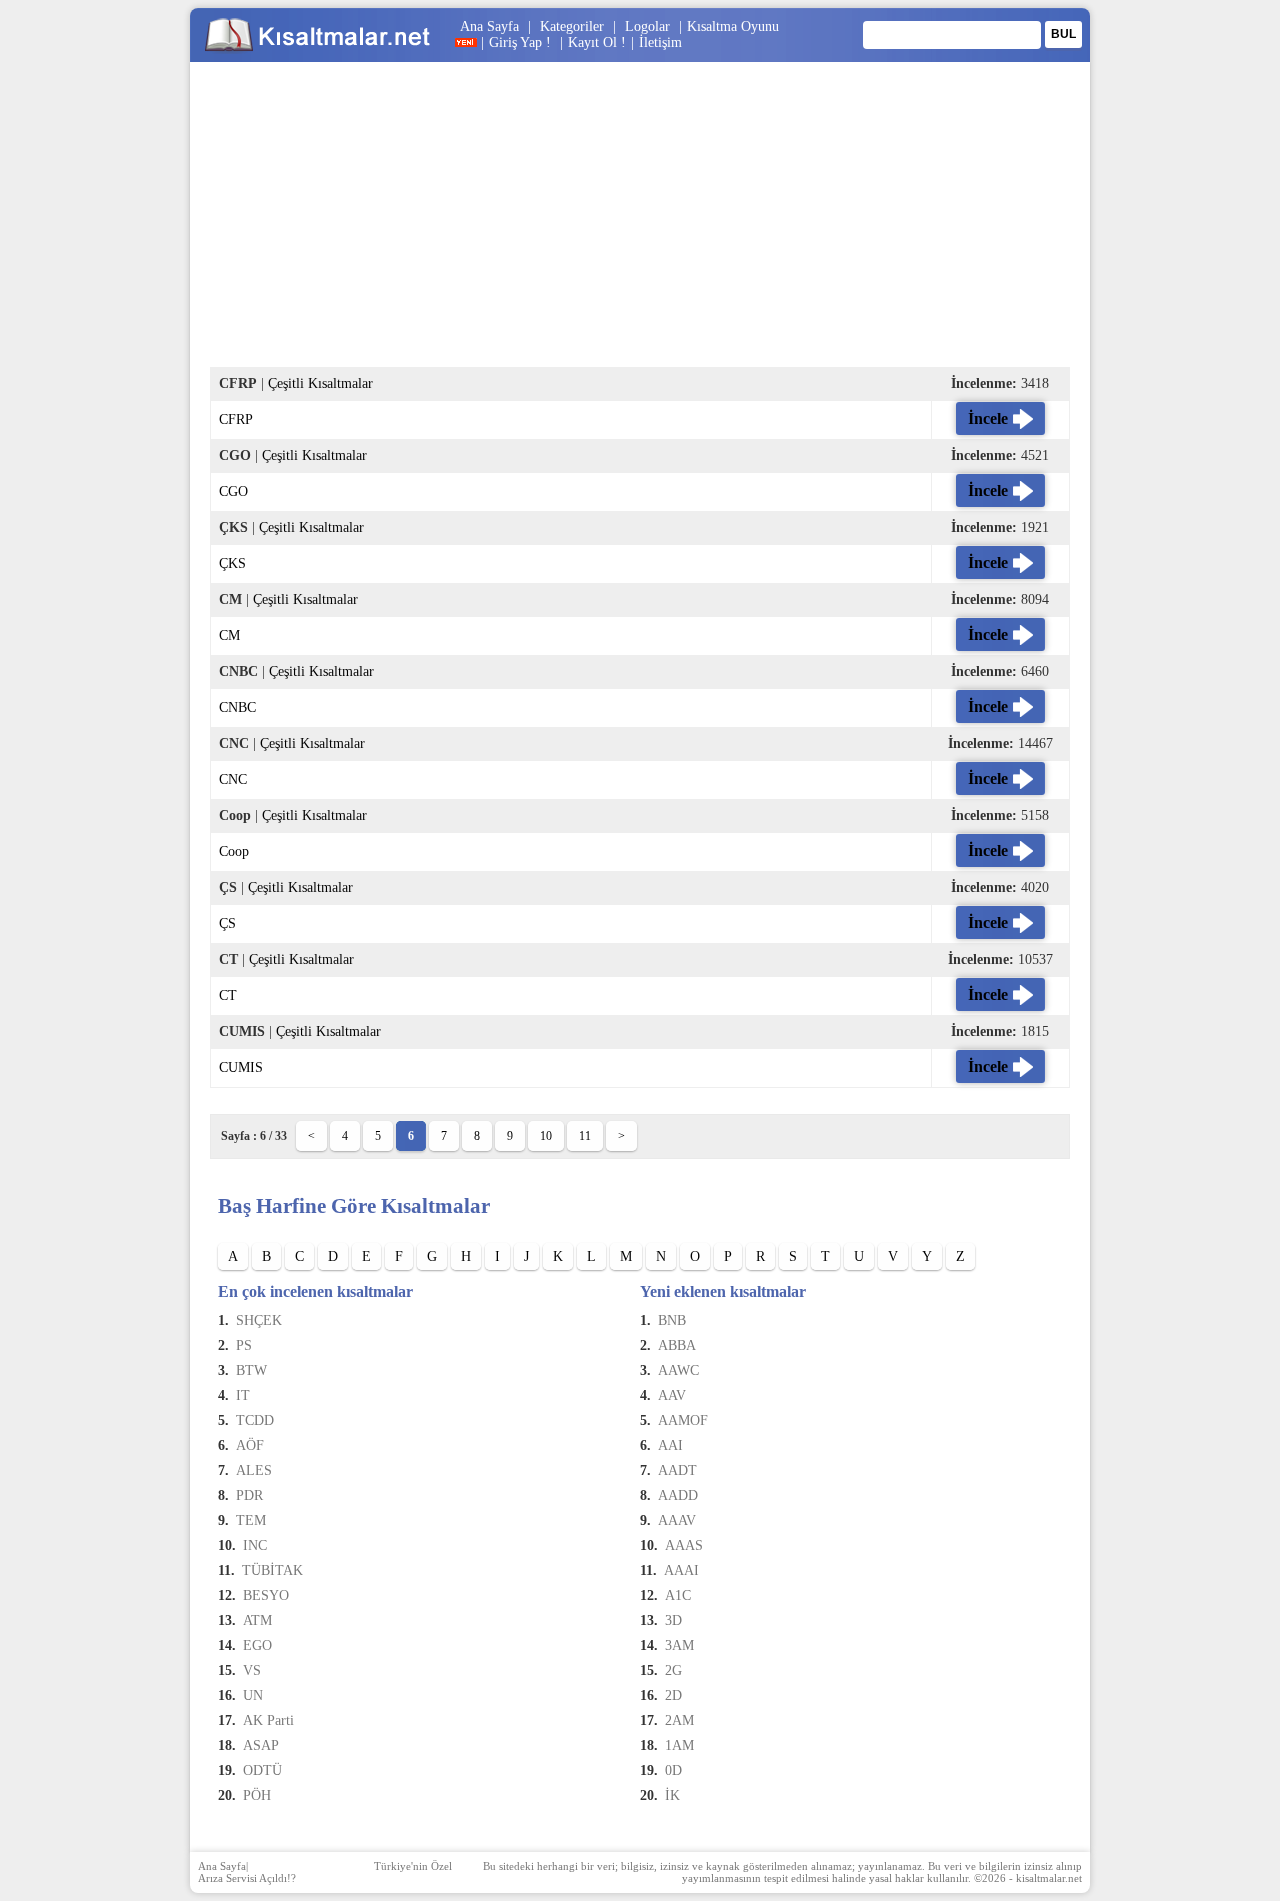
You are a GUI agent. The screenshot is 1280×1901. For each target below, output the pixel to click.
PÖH (257, 1795)
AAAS (684, 1545)
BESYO (266, 1595)
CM (229, 635)
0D (673, 1770)
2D (673, 1695)
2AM (679, 1720)
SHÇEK (259, 1320)
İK (672, 1795)
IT (243, 1395)
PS (244, 1345)
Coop (234, 851)
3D (673, 1620)
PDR (249, 1495)
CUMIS (241, 1067)
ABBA (677, 1345)
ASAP (261, 1745)
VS (252, 1670)
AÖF (250, 1445)
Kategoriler (572, 26)
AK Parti (268, 1720)
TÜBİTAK (272, 1570)
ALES (254, 1470)
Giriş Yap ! (522, 42)
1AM (679, 1745)
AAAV (677, 1520)
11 (585, 1136)
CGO (233, 491)
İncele (988, 418)
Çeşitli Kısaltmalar (320, 383)
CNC (233, 779)
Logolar (647, 26)
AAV (672, 1395)
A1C (678, 1595)
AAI (670, 1445)
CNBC (237, 707)
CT (228, 995)
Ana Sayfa (489, 26)
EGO (257, 1645)
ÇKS (232, 563)
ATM (257, 1620)
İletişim (660, 42)
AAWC (678, 1370)
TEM (251, 1520)
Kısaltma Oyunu (733, 26)
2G (673, 1670)
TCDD (255, 1420)
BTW (251, 1370)
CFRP (236, 419)
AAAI (681, 1570)
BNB (672, 1320)
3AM (679, 1645)
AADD (678, 1495)
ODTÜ (262, 1770)
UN (253, 1695)
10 (546, 1136)
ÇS (227, 923)
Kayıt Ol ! (597, 42)
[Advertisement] (640, 227)
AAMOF (683, 1420)
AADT (677, 1470)
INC (255, 1545)
